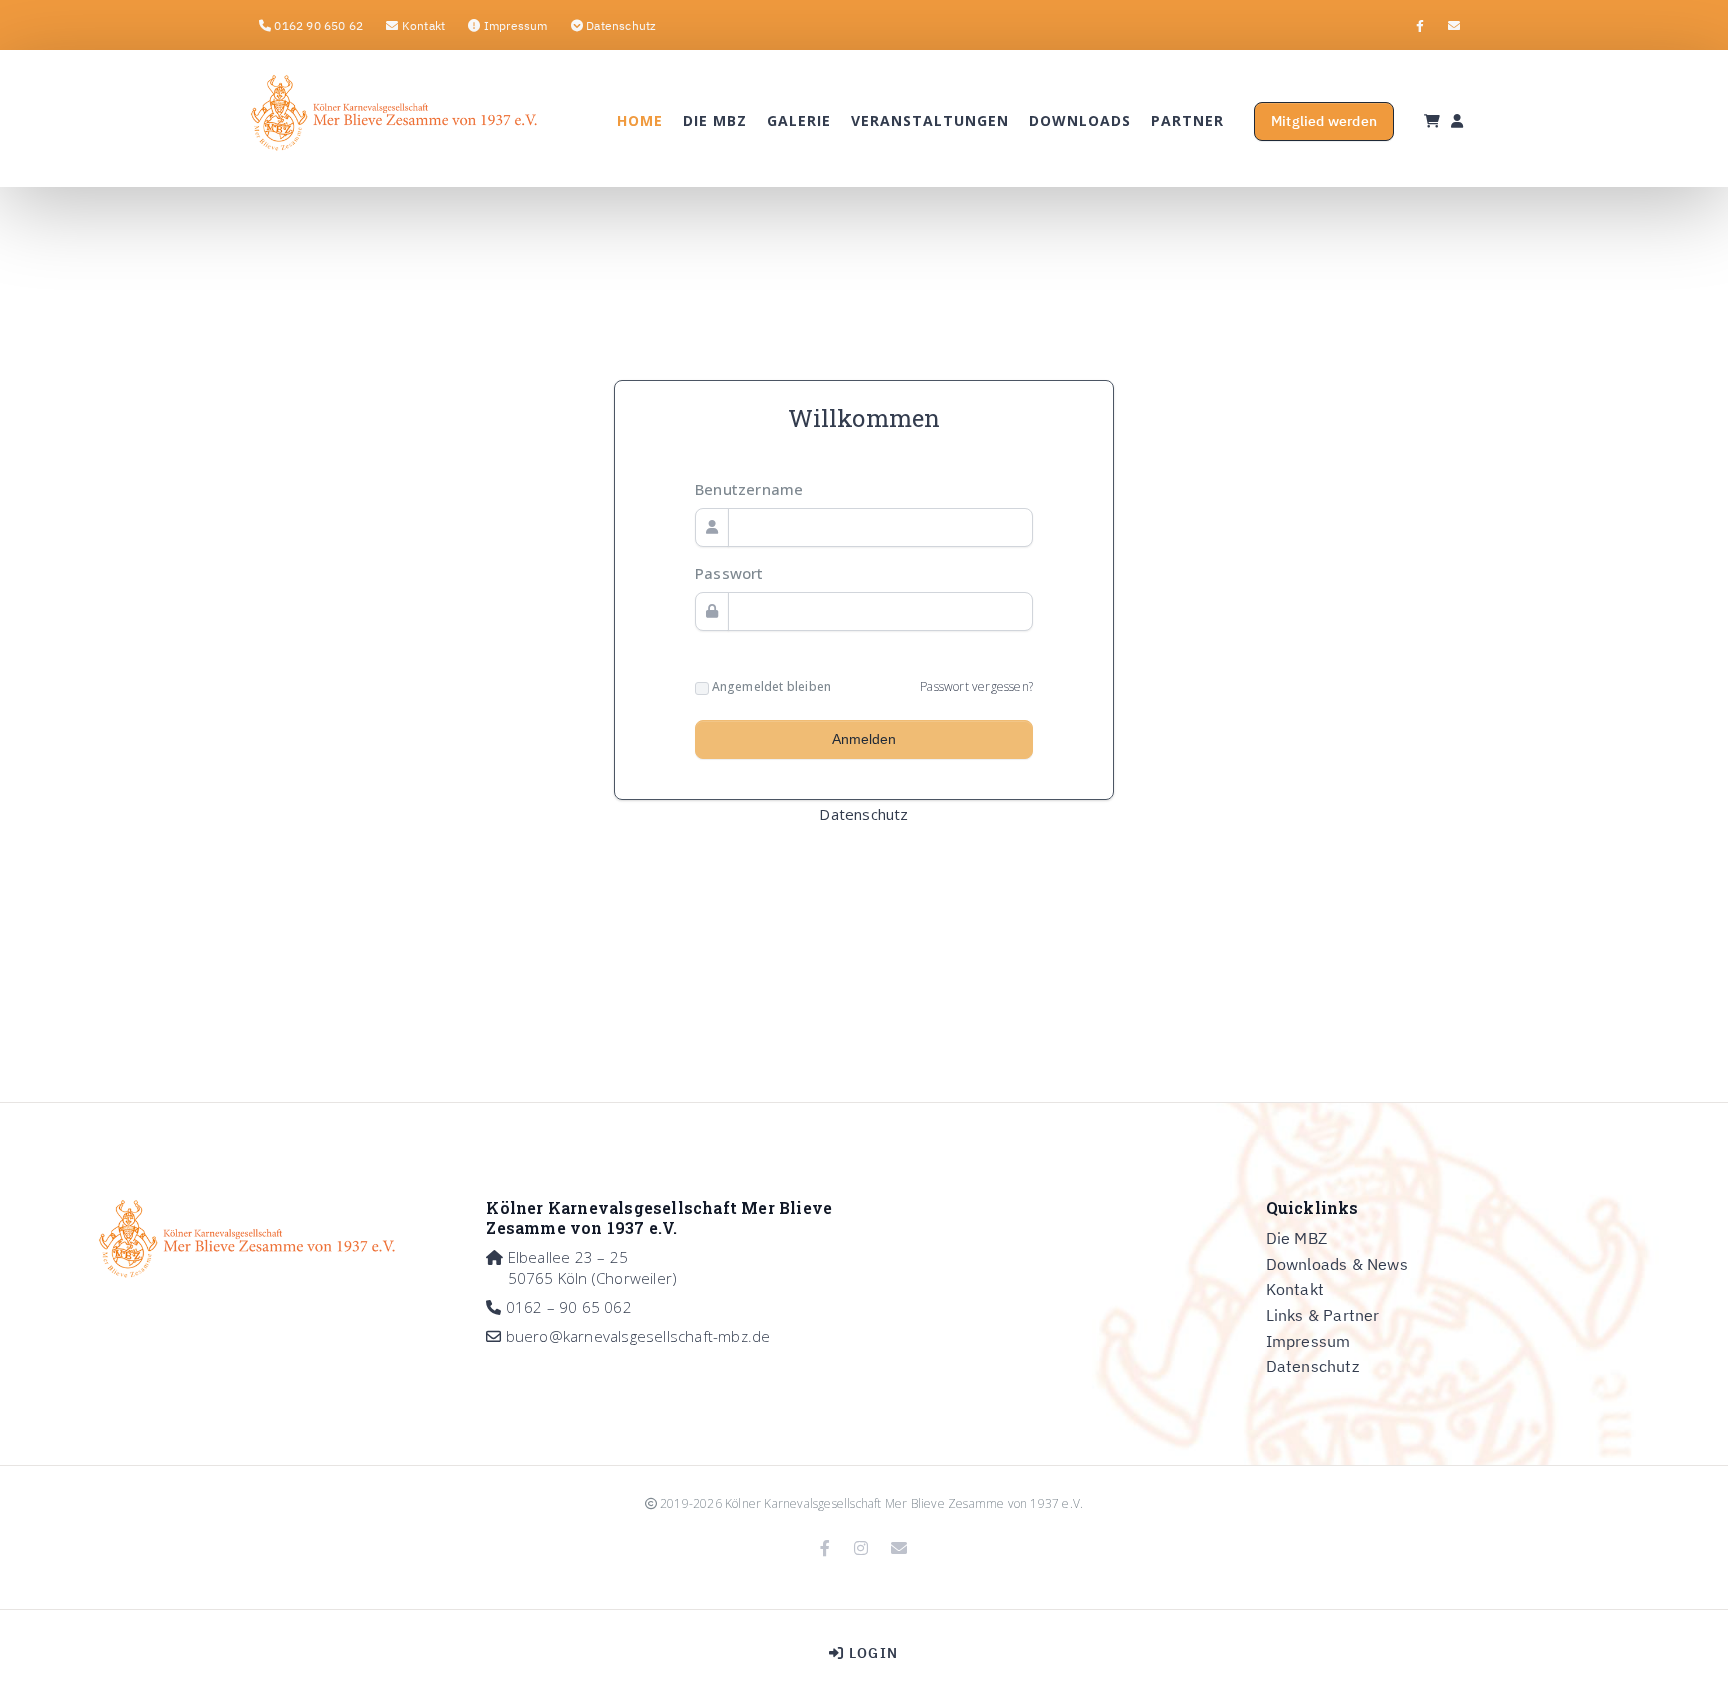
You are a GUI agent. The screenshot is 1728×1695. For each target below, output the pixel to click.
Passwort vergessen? (976, 686)
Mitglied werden (1324, 121)
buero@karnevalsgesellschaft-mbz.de (638, 1336)
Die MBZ (1296, 1238)
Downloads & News (1337, 1264)
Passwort (729, 573)
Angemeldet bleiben (770, 687)
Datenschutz (863, 814)
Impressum (1308, 1341)
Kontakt (1295, 1289)
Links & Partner (1323, 1315)
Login (872, 1653)
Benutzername (749, 489)
